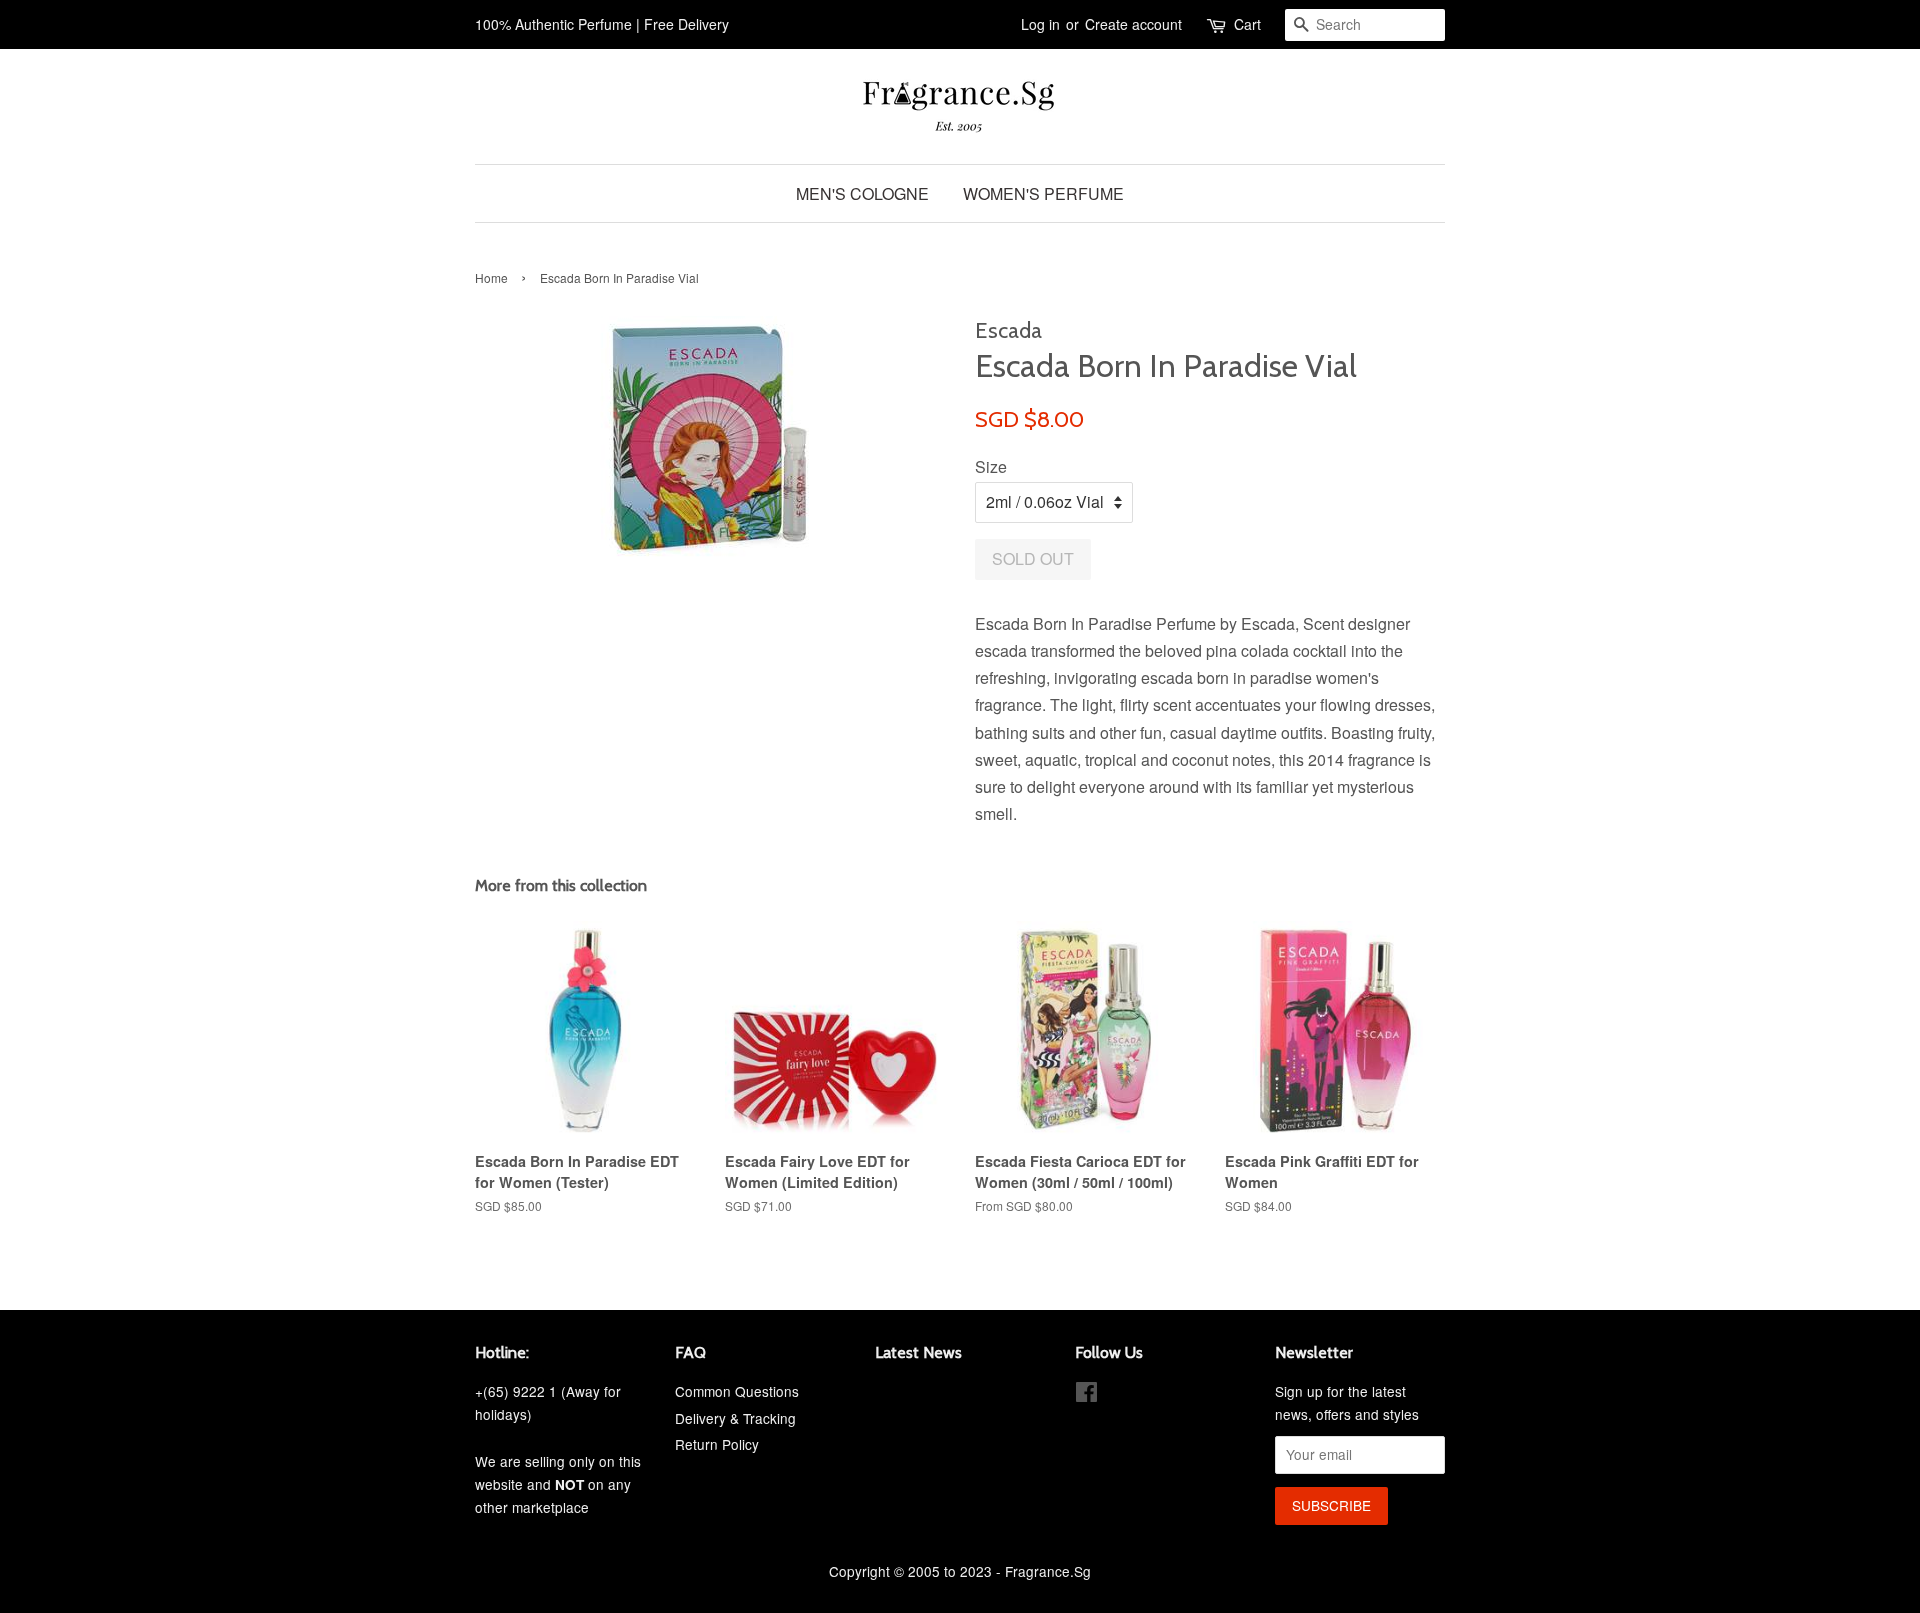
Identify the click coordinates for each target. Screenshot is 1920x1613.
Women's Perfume (1043, 193)
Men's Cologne (862, 193)
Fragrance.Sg (1048, 1571)
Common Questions (737, 1391)
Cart (1247, 24)
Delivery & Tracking (735, 1418)
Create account (1133, 24)
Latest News (918, 1352)
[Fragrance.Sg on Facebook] (1086, 1395)
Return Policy (717, 1444)
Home (491, 277)
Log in (1040, 24)
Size (991, 466)
